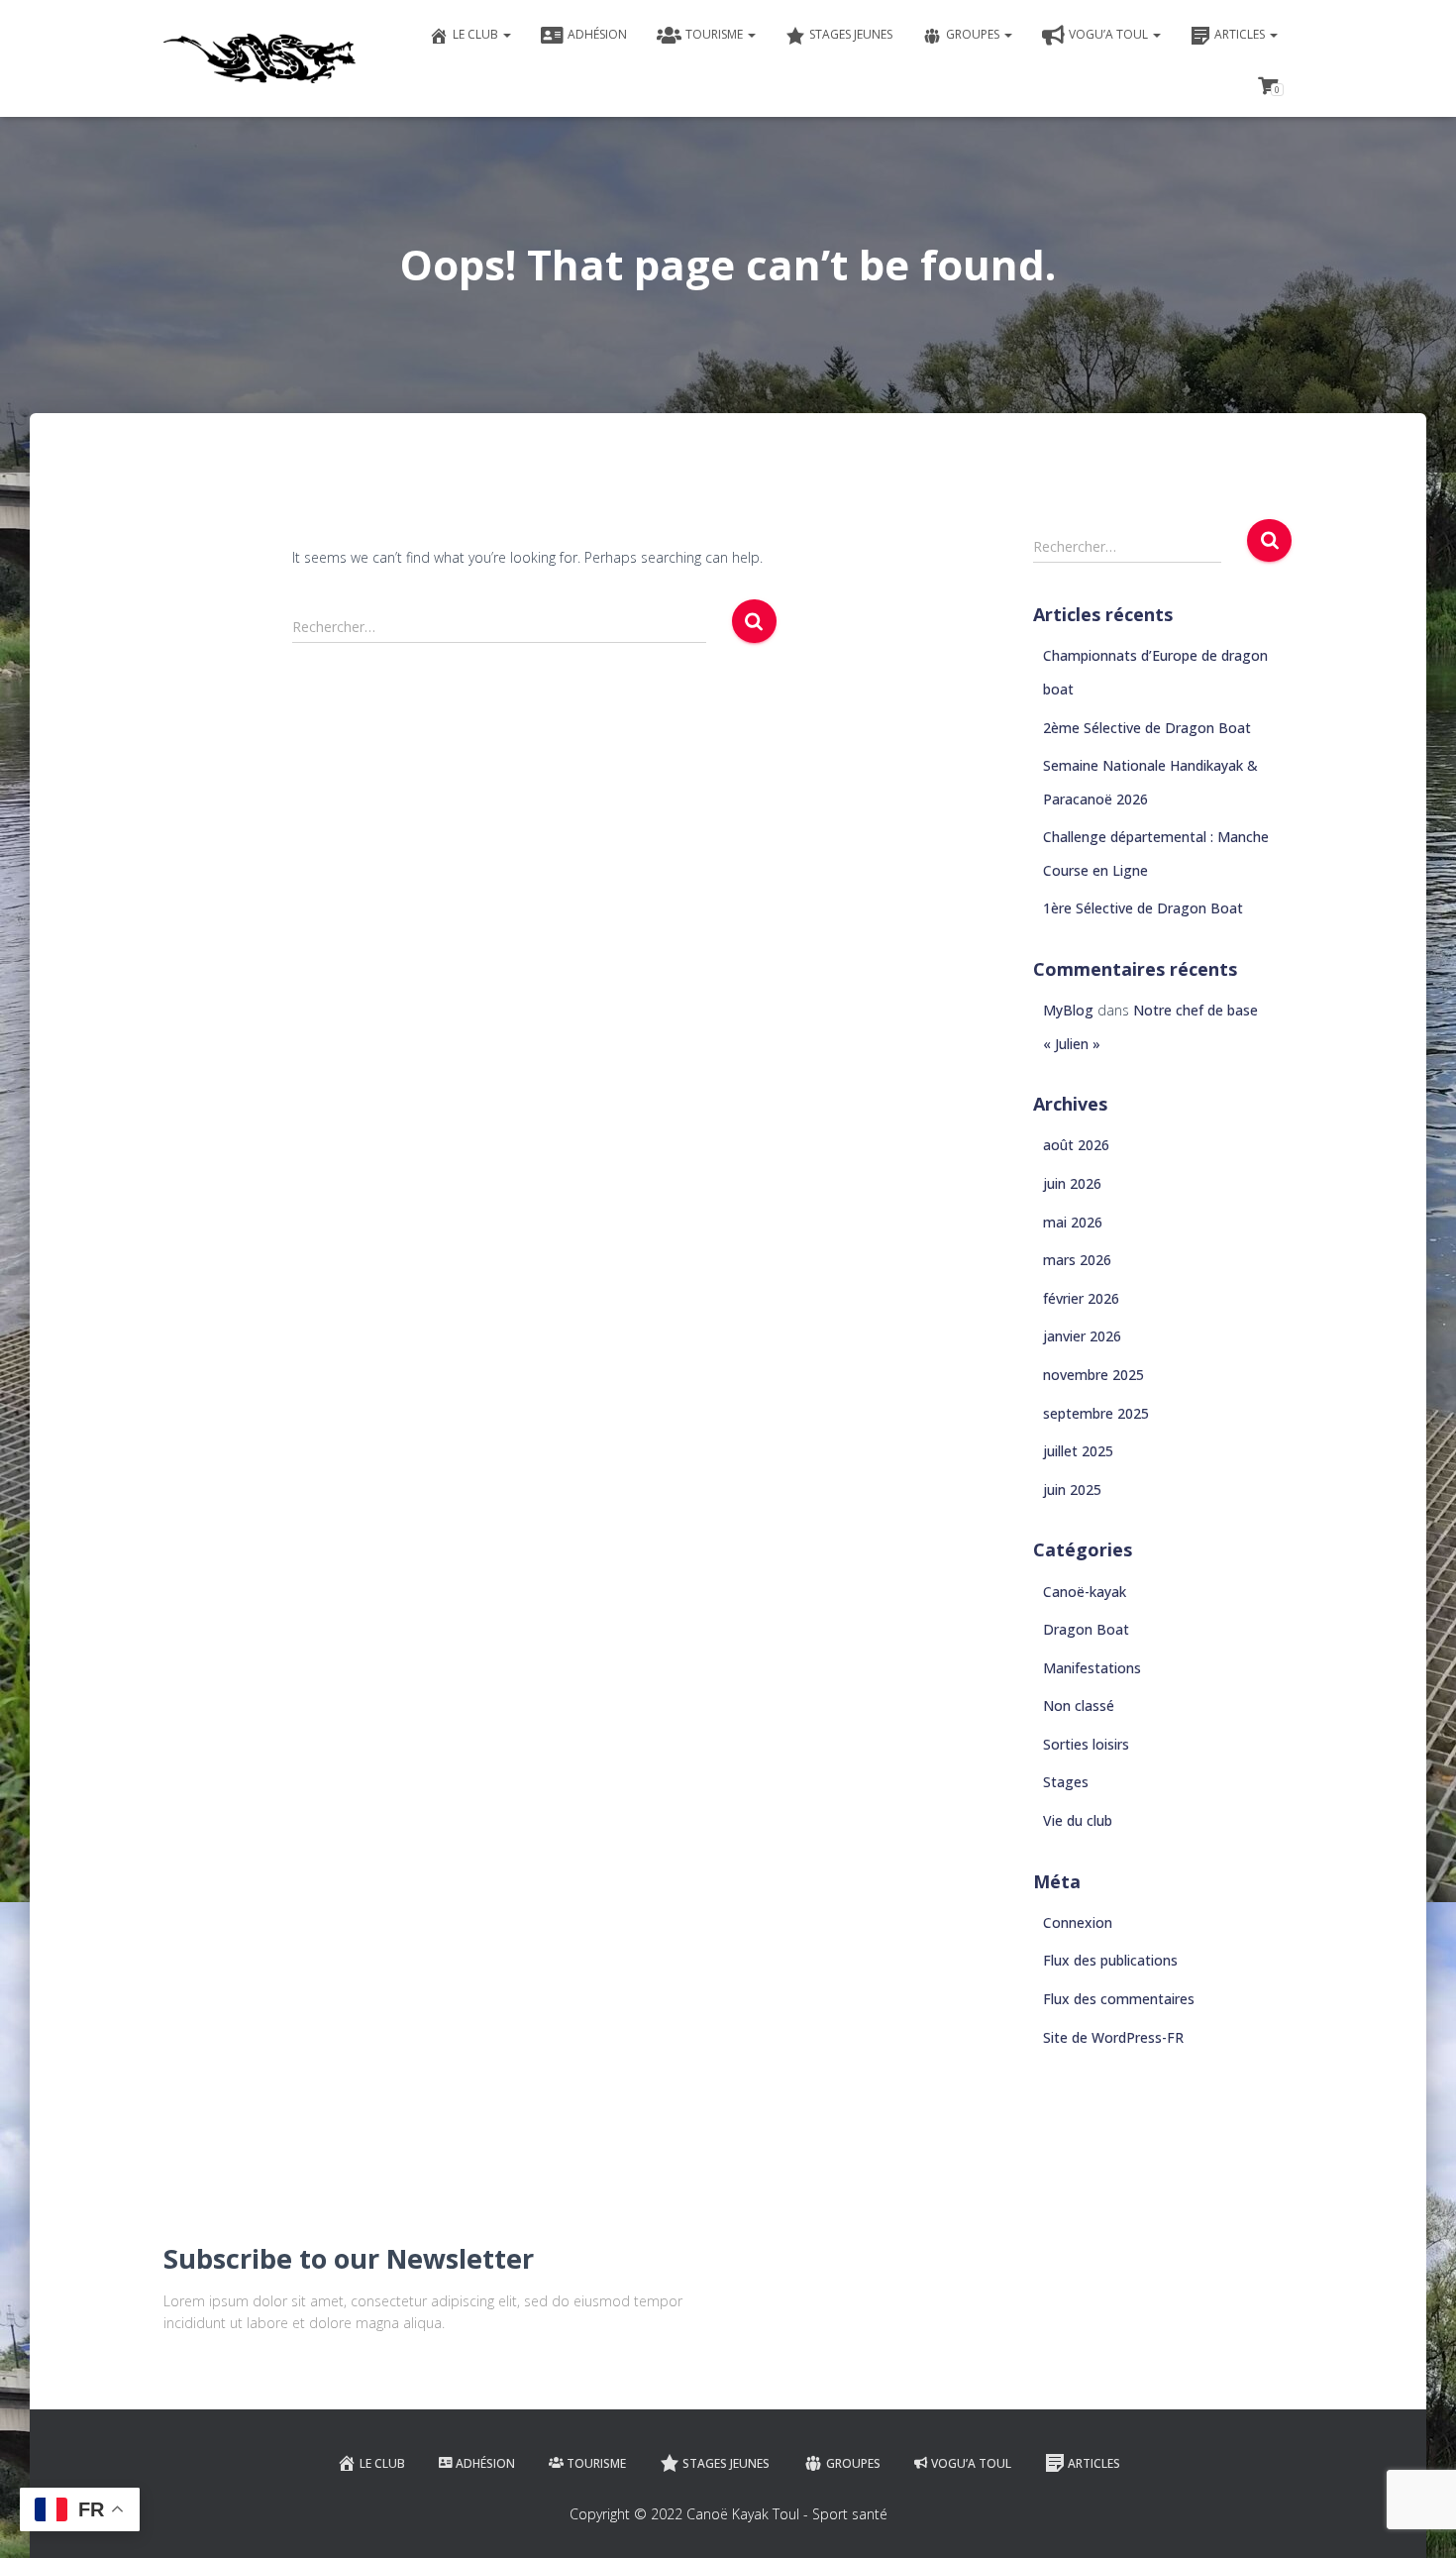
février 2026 (1081, 1298)
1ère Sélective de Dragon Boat (1143, 908)
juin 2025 (1072, 1490)
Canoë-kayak (1085, 1592)
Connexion (1078, 1922)
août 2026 (1076, 1145)
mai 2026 (1073, 1222)
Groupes (974, 34)
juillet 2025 (1078, 1451)
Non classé (1079, 1705)
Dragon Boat (1086, 1629)
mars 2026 (1077, 1260)
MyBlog (1068, 1010)
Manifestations (1092, 1668)
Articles (1241, 34)
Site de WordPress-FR (1113, 2037)
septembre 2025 (1096, 1413)
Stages (1066, 1782)
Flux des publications (1110, 1960)
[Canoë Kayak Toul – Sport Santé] (260, 58)
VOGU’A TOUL (1110, 34)
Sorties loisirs (1086, 1744)
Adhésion (597, 34)
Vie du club (1078, 1820)
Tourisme (716, 34)
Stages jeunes (851, 34)
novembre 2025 (1093, 1375)
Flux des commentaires (1119, 1999)
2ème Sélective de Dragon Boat (1147, 728)
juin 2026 (1072, 1183)
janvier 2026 (1082, 1336)
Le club (477, 34)
